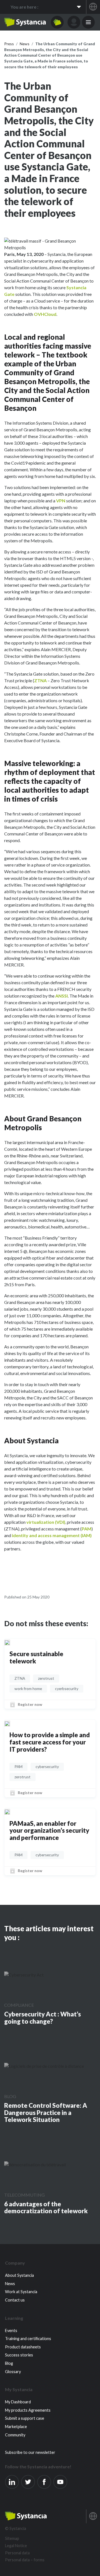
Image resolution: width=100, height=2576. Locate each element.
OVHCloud (45, 314)
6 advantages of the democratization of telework (46, 2208)
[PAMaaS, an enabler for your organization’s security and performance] (7, 1812)
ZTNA (40, 680)
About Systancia (19, 2275)
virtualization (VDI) (46, 1522)
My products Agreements (28, 2410)
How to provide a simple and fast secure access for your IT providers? (50, 1742)
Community (15, 2435)
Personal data (17, 2553)
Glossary (13, 2372)
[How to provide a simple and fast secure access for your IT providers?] (7, 1723)
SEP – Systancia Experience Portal (25, 22)
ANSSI (62, 996)
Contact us (15, 2300)
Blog (10, 2096)
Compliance (19, 2005)
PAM (87, 1529)
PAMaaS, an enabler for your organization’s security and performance (49, 1831)
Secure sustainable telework (36, 1657)
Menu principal (88, 22)
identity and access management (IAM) (52, 1535)
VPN (61, 501)
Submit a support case (25, 2418)
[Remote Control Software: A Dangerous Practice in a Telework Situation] (44, 2066)
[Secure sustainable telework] (7, 1642)
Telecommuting (24, 2195)
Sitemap (12, 2538)
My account (74, 22)
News (10, 2284)
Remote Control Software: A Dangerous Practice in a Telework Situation (46, 2113)
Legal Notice (16, 2546)
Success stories (19, 2355)
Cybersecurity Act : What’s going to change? (42, 2018)
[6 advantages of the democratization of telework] (35, 2164)
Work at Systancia (21, 2292)
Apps (57, 22)
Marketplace (16, 2427)
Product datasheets (23, 2347)
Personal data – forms (25, 2560)
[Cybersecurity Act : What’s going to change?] (24, 1975)
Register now (30, 1704)
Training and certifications (28, 2339)
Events (11, 2331)
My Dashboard (18, 2402)
